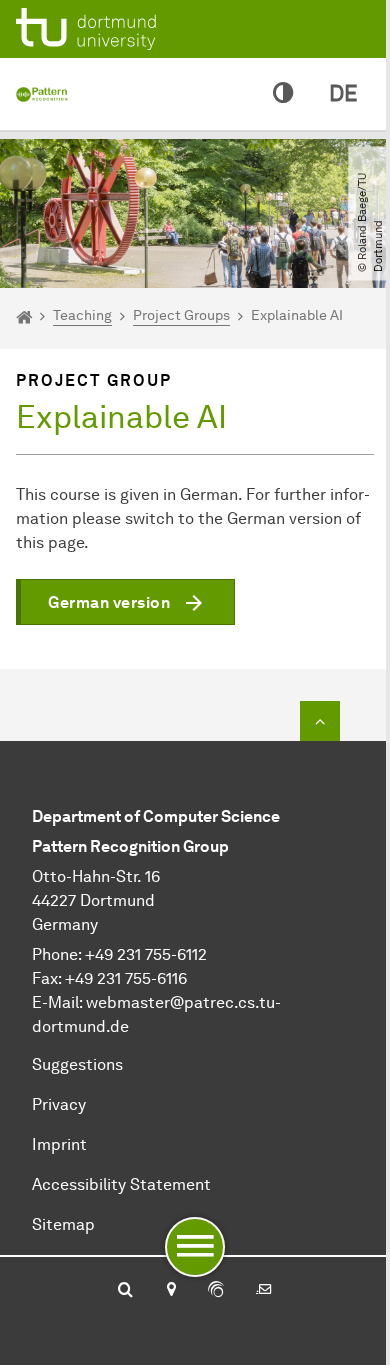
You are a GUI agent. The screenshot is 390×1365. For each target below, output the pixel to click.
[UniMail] (264, 1291)
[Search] (125, 1291)
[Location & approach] (170, 1291)
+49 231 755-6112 (146, 954)
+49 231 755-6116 (126, 978)
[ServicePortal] (216, 1291)
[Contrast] (283, 94)
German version (109, 602)
